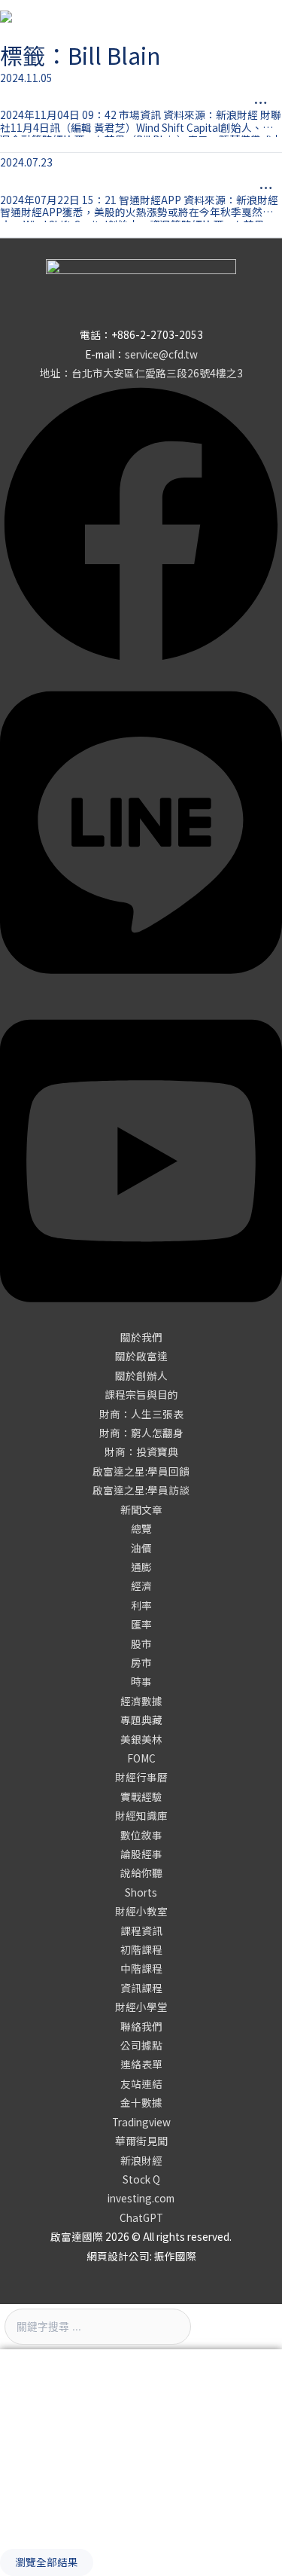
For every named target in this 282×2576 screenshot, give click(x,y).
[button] (141, 1337)
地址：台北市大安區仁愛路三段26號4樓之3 (141, 373)
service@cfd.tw (161, 354)
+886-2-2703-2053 (157, 334)
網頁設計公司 (118, 2256)
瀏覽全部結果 (47, 2562)
